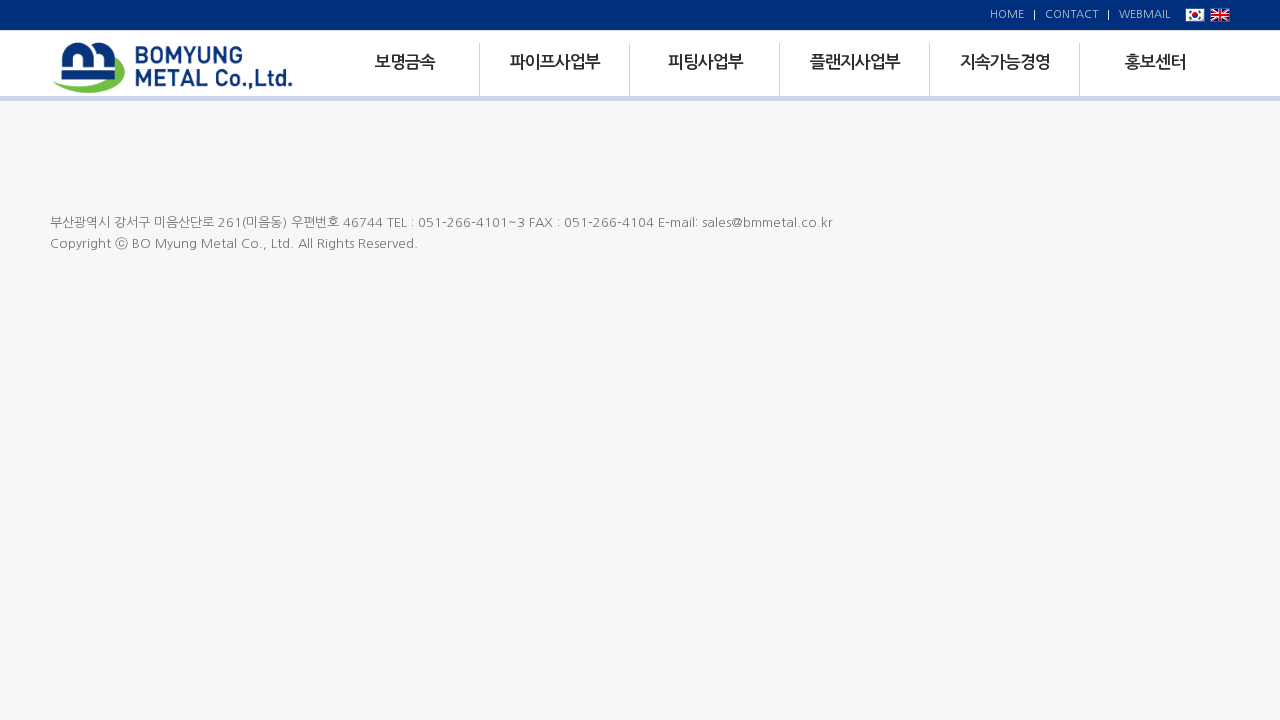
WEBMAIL (1144, 14)
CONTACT (1071, 14)
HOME (1007, 14)
